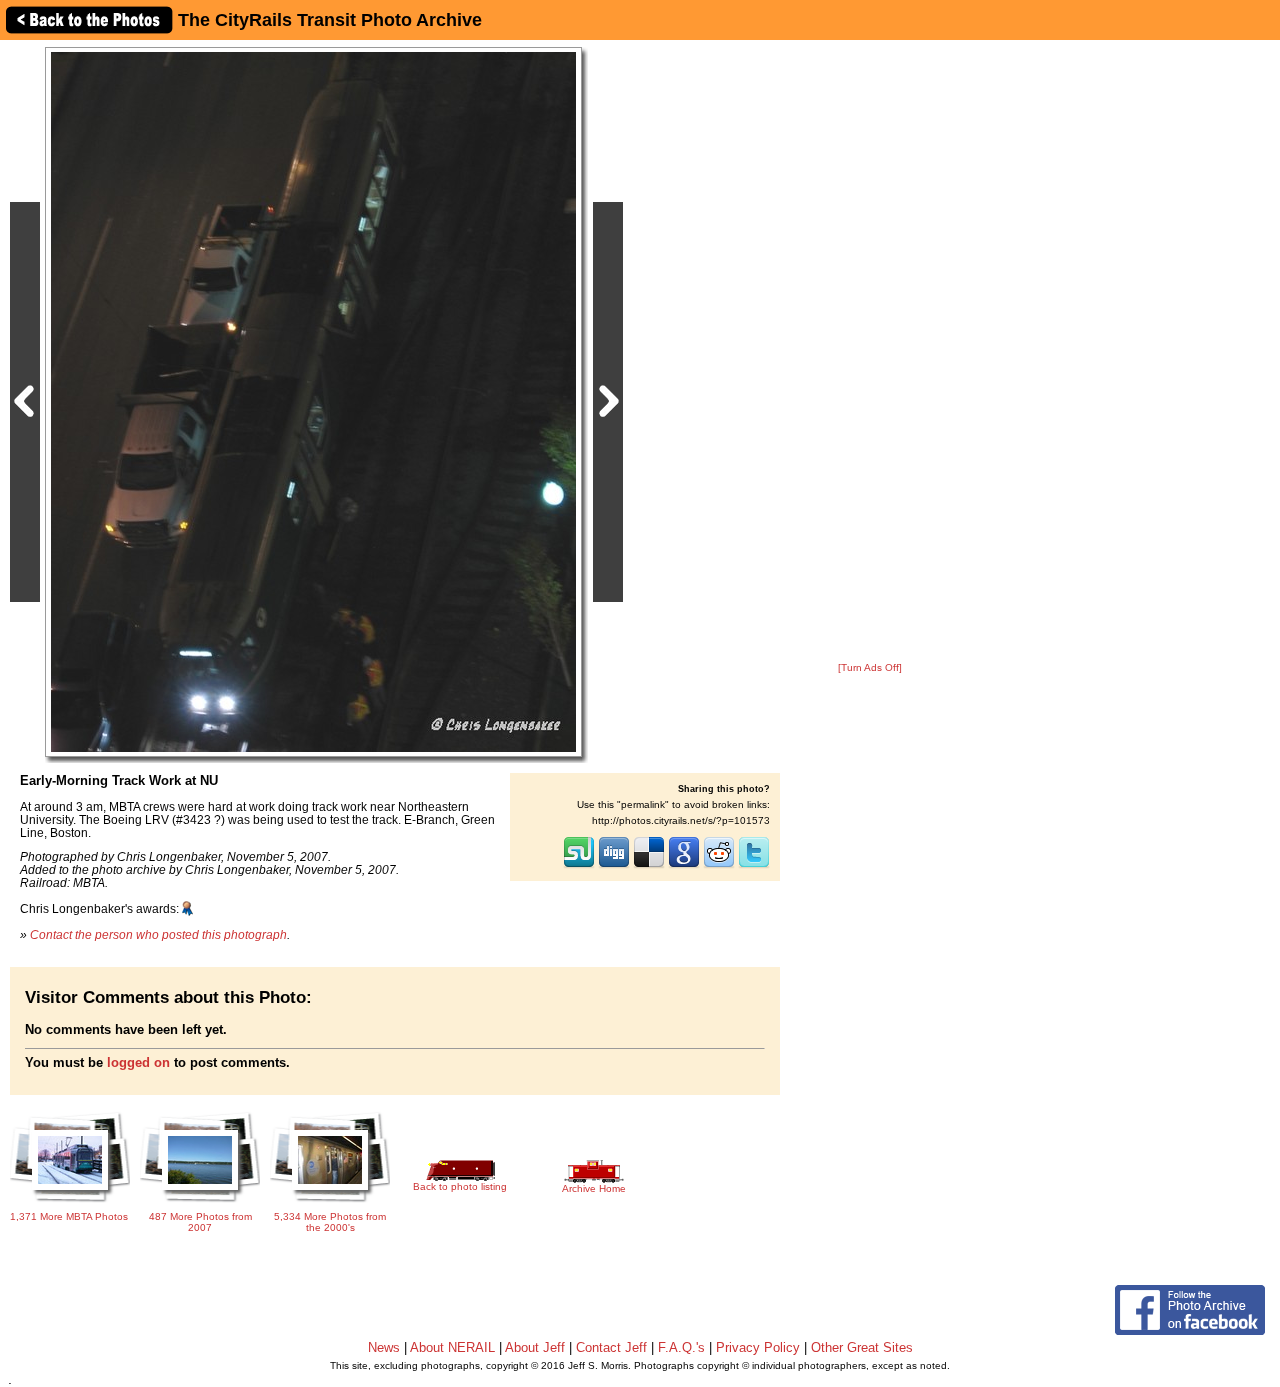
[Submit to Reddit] (719, 866)
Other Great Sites (862, 1347)
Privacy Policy (758, 1347)
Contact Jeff (611, 1347)
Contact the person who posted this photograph (158, 934)
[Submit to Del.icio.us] (649, 866)
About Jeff (535, 1347)
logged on (138, 1062)
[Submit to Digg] (614, 866)
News (384, 1347)
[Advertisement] (870, 352)
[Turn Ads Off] (870, 667)
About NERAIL (452, 1347)
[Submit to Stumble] (579, 866)
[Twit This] (754, 866)
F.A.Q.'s (681, 1347)
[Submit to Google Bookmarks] (684, 866)
